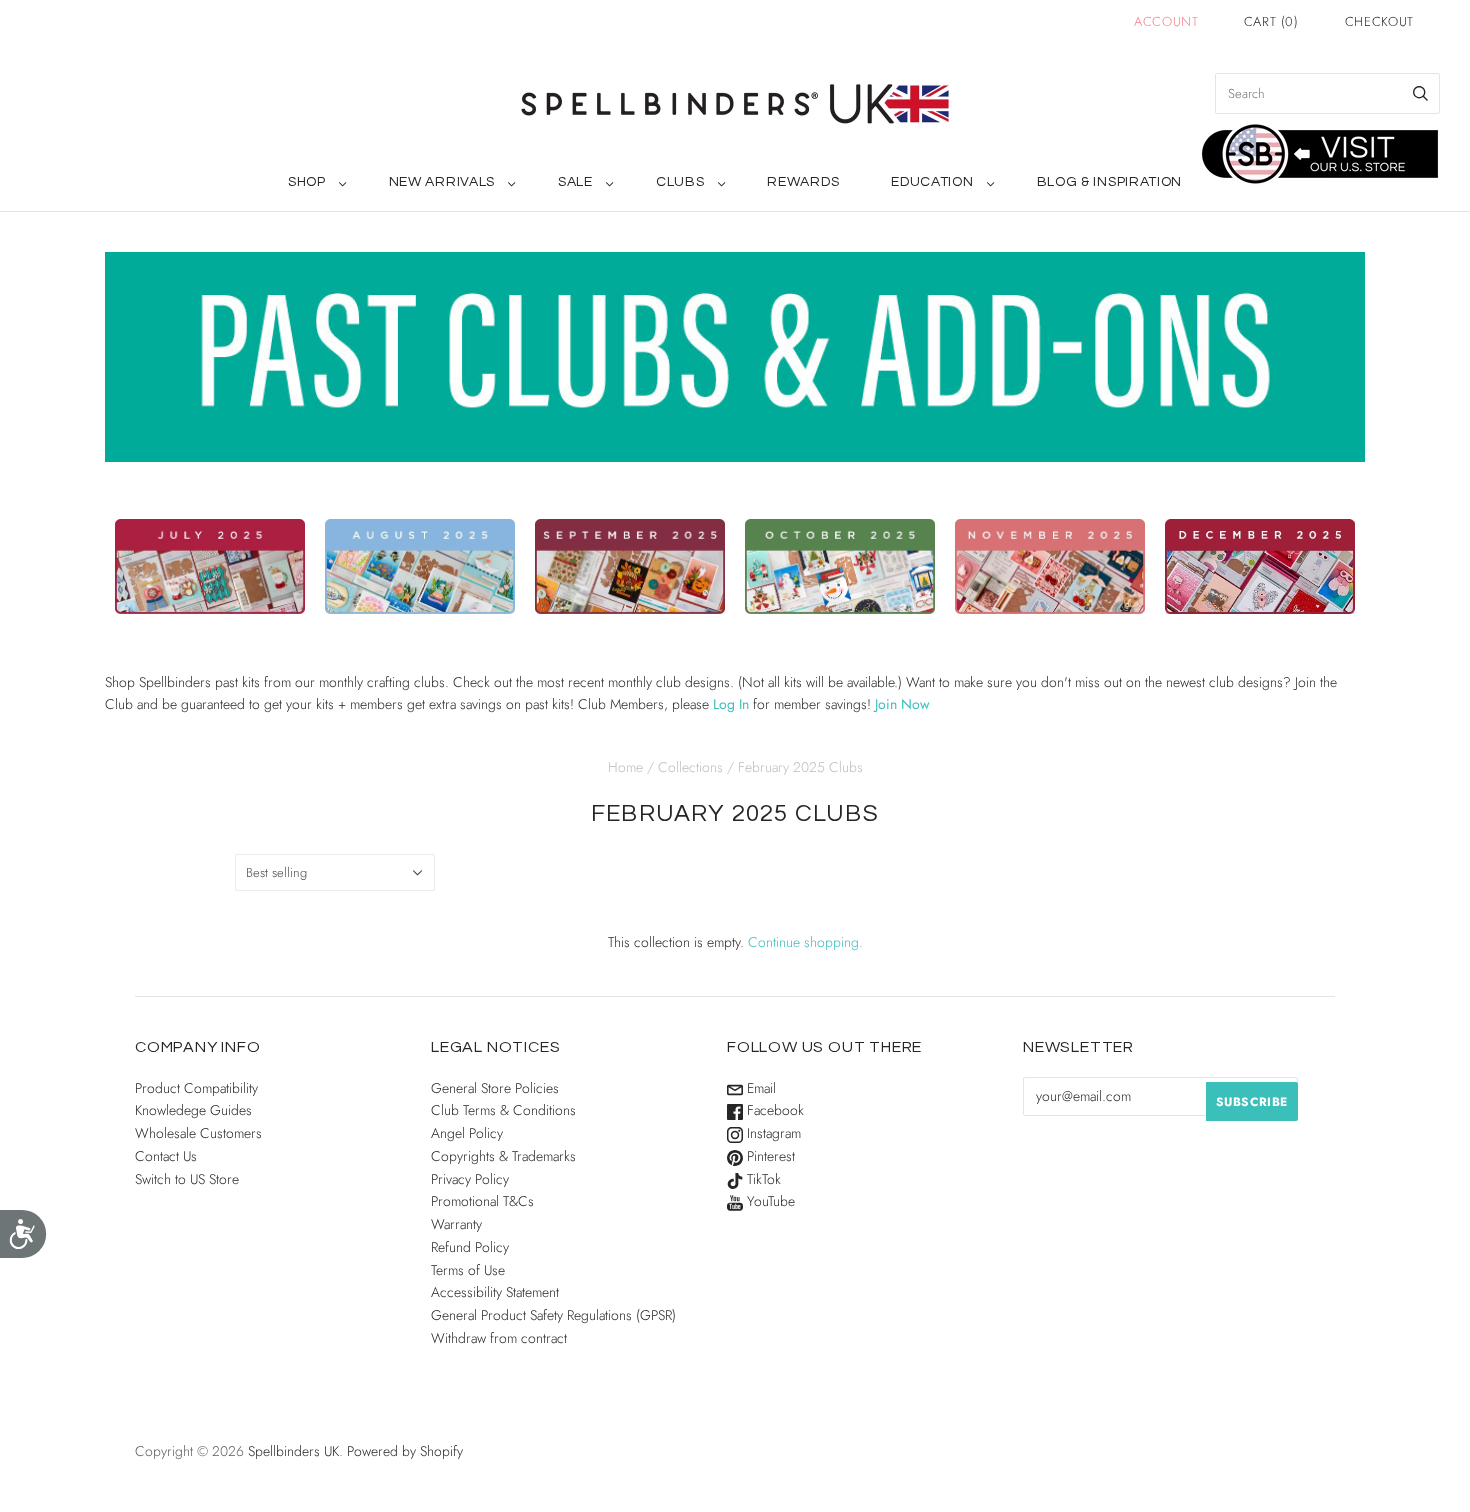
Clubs (680, 182)
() (1271, 21)
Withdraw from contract (499, 1338)
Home (625, 767)
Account (1166, 21)
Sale (575, 182)
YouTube (769, 1201)
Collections (690, 767)
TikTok (762, 1179)
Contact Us (166, 1156)
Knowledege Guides (193, 1110)
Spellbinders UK (293, 1451)
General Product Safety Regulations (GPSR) (553, 1315)
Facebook (773, 1110)
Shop (307, 182)
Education (932, 182)
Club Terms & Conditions (503, 1110)
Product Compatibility (196, 1088)
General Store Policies (495, 1088)
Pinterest (769, 1156)
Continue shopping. (805, 942)
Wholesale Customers (198, 1133)
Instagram (772, 1133)
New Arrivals (442, 182)
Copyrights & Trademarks (503, 1156)
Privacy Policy (470, 1179)
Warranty (456, 1224)
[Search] (1420, 93)
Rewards (803, 182)
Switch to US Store (187, 1179)
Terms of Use (468, 1270)
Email (759, 1088)
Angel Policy (467, 1133)
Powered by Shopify (405, 1451)
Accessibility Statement (495, 1292)
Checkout (1379, 21)
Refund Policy (470, 1247)
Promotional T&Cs (482, 1201)
